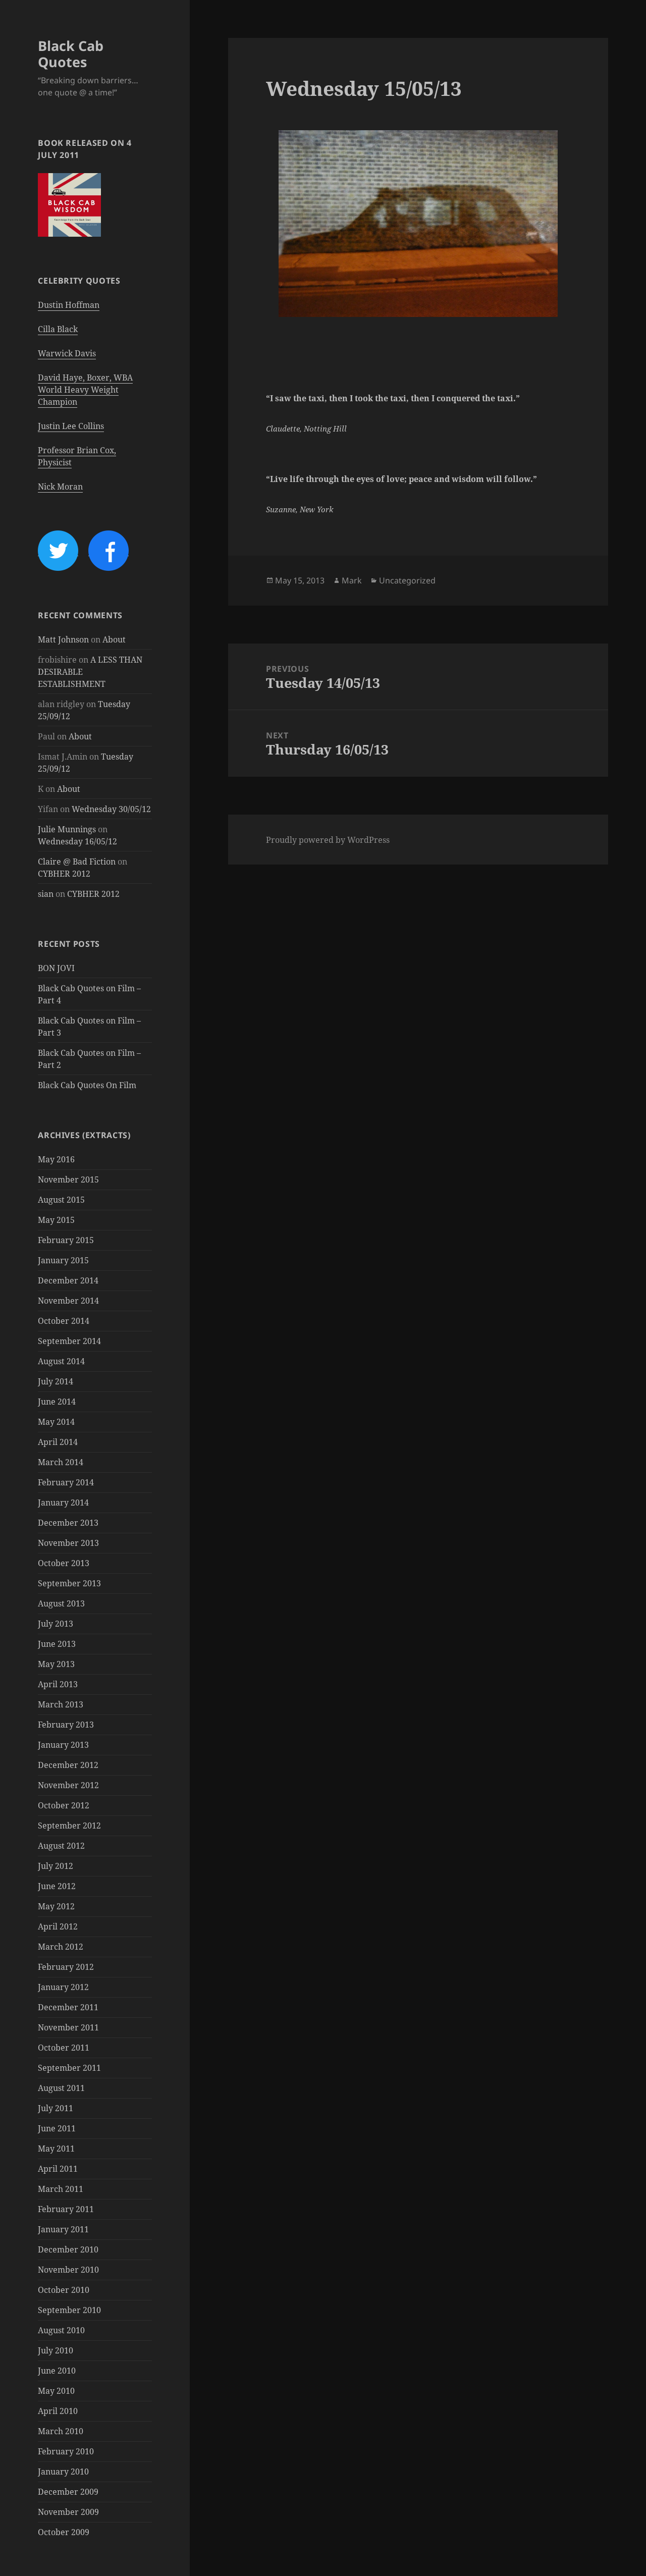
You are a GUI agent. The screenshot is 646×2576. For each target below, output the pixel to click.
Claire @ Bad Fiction (77, 862)
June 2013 (57, 1644)
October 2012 (64, 1805)
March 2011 (61, 2189)
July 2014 (56, 1381)
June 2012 (57, 1886)
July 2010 (56, 2350)
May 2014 (56, 1422)
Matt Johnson (63, 639)
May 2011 (56, 2149)
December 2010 (68, 2249)
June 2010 (57, 2371)
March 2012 (61, 1947)
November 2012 (68, 1785)
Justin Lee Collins (71, 426)
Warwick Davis (67, 353)
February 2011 (66, 2209)
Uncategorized (407, 580)
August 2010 (61, 2330)
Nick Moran (60, 487)
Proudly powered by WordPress (328, 840)
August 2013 (61, 1603)
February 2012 (66, 1967)
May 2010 (56, 2391)
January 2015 (63, 1260)
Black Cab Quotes (71, 54)
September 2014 (69, 1341)
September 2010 (69, 2310)
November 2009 (68, 2512)
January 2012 (63, 1987)
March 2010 (61, 2431)
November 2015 (68, 1179)
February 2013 (66, 1725)
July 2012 (56, 1866)
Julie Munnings (67, 829)
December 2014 (68, 1280)
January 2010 (63, 2472)
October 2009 (64, 2532)
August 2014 (61, 1361)
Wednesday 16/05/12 (77, 841)
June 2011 (57, 2128)
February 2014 (66, 1482)
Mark (352, 580)
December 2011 (68, 2007)
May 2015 (56, 1220)
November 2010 (68, 2270)
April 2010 (58, 2411)
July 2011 (56, 2108)
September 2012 (69, 1826)
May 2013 (56, 1664)
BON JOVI (56, 968)
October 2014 (64, 1321)
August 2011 (61, 2088)
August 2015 (61, 1200)
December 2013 (68, 1523)
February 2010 (66, 2451)
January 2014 (63, 1502)
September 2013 (69, 1583)
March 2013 (61, 1704)
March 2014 (61, 1462)
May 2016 (56, 1159)
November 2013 (68, 1543)
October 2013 (64, 1563)
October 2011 (64, 2048)
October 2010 (64, 2290)
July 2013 (56, 1624)
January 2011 (63, 2229)
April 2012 (58, 1926)
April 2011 (58, 2169)
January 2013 (63, 1745)
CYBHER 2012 (64, 874)
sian (46, 894)
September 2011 (69, 2068)
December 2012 (68, 1765)
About (114, 639)
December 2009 (68, 2492)
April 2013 (58, 1684)
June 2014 (57, 1402)
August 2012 (61, 1846)
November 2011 (68, 2027)
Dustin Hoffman (69, 305)
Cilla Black (58, 329)
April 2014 (58, 1442)
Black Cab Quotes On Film (87, 1085)
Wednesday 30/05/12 (111, 809)
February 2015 (66, 1240)
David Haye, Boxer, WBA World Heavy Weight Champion (85, 390)
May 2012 (56, 1906)
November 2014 (68, 1301)
